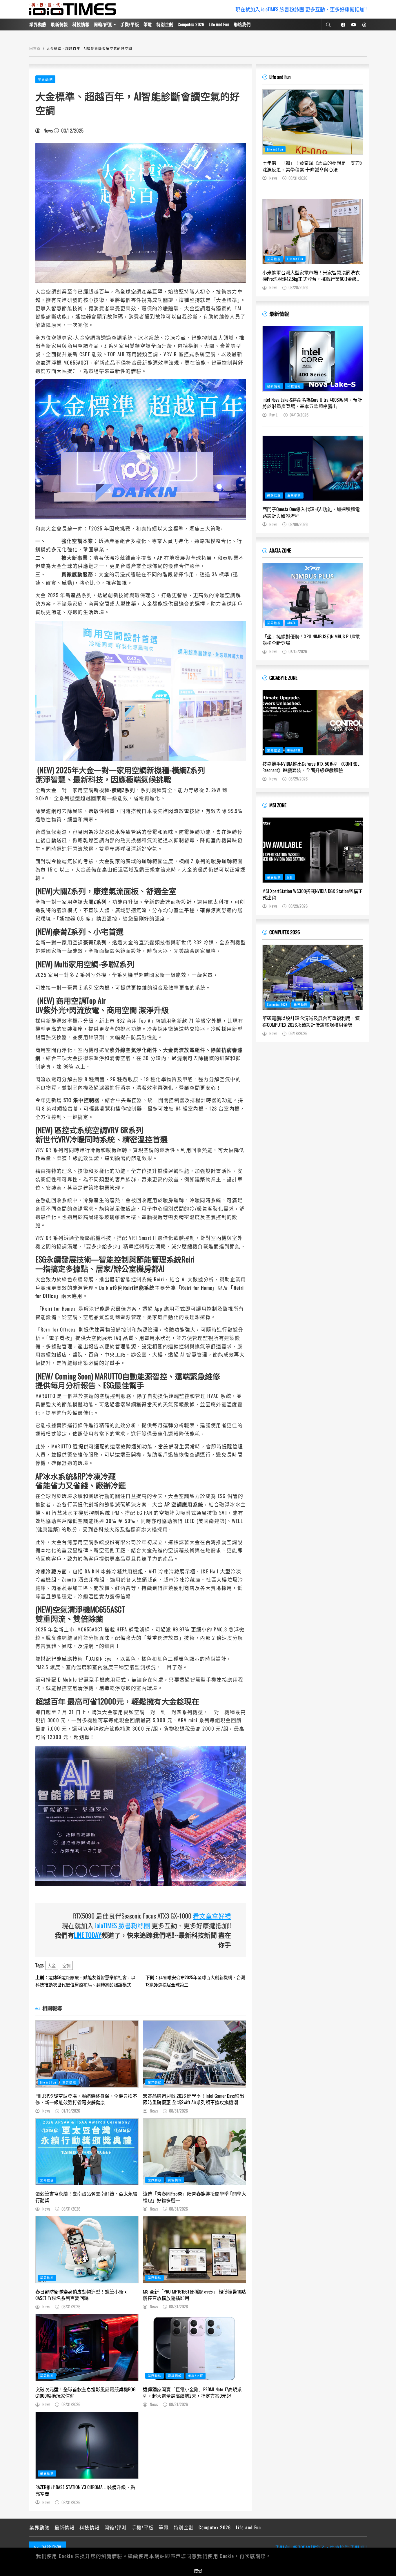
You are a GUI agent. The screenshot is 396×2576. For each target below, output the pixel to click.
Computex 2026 (191, 24)
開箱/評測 (103, 24)
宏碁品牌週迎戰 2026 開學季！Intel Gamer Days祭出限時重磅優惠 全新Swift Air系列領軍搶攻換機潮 (194, 2099)
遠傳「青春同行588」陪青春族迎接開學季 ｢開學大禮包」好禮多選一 (195, 2197)
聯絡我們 (242, 24)
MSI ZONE (278, 805)
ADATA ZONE (280, 550)
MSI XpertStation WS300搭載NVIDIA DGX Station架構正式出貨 (313, 894)
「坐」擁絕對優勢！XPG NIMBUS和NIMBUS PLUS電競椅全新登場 (311, 640)
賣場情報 (175, 2180)
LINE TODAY (88, 1935)
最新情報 (59, 24)
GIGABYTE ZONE (283, 678)
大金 (52, 1965)
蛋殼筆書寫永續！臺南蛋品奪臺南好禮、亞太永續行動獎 (86, 2197)
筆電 (148, 24)
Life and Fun (219, 24)
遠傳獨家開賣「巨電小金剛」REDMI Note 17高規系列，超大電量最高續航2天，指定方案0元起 (192, 2393)
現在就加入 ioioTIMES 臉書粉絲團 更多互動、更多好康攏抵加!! (301, 9)
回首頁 (35, 48)
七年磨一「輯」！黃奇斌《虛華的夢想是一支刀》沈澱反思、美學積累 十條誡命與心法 (312, 166)
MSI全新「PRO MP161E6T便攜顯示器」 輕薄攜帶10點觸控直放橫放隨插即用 (194, 2295)
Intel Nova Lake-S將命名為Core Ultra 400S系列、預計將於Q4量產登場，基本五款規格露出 (312, 403)
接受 (198, 2570)
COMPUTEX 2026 (285, 932)
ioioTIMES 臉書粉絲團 (123, 1925)
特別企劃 (165, 24)
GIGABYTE (294, 750)
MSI (290, 877)
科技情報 (81, 24)
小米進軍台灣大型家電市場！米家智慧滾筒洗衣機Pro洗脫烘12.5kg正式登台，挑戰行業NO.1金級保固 (312, 276)
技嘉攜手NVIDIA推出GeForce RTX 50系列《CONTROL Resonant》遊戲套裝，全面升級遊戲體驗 (311, 767)
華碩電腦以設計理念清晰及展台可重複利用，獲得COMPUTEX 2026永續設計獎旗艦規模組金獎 (311, 1021)
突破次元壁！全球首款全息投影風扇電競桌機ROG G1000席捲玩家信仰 (86, 2393)
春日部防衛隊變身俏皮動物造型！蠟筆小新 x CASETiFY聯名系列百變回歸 (81, 2295)
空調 (66, 1965)
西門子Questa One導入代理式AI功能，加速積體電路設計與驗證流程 (311, 512)
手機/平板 (130, 24)
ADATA (291, 623)
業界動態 (38, 24)
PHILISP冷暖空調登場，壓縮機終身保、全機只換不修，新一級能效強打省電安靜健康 (86, 2099)
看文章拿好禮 (212, 1916)
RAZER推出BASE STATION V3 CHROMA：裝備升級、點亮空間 (85, 2490)
